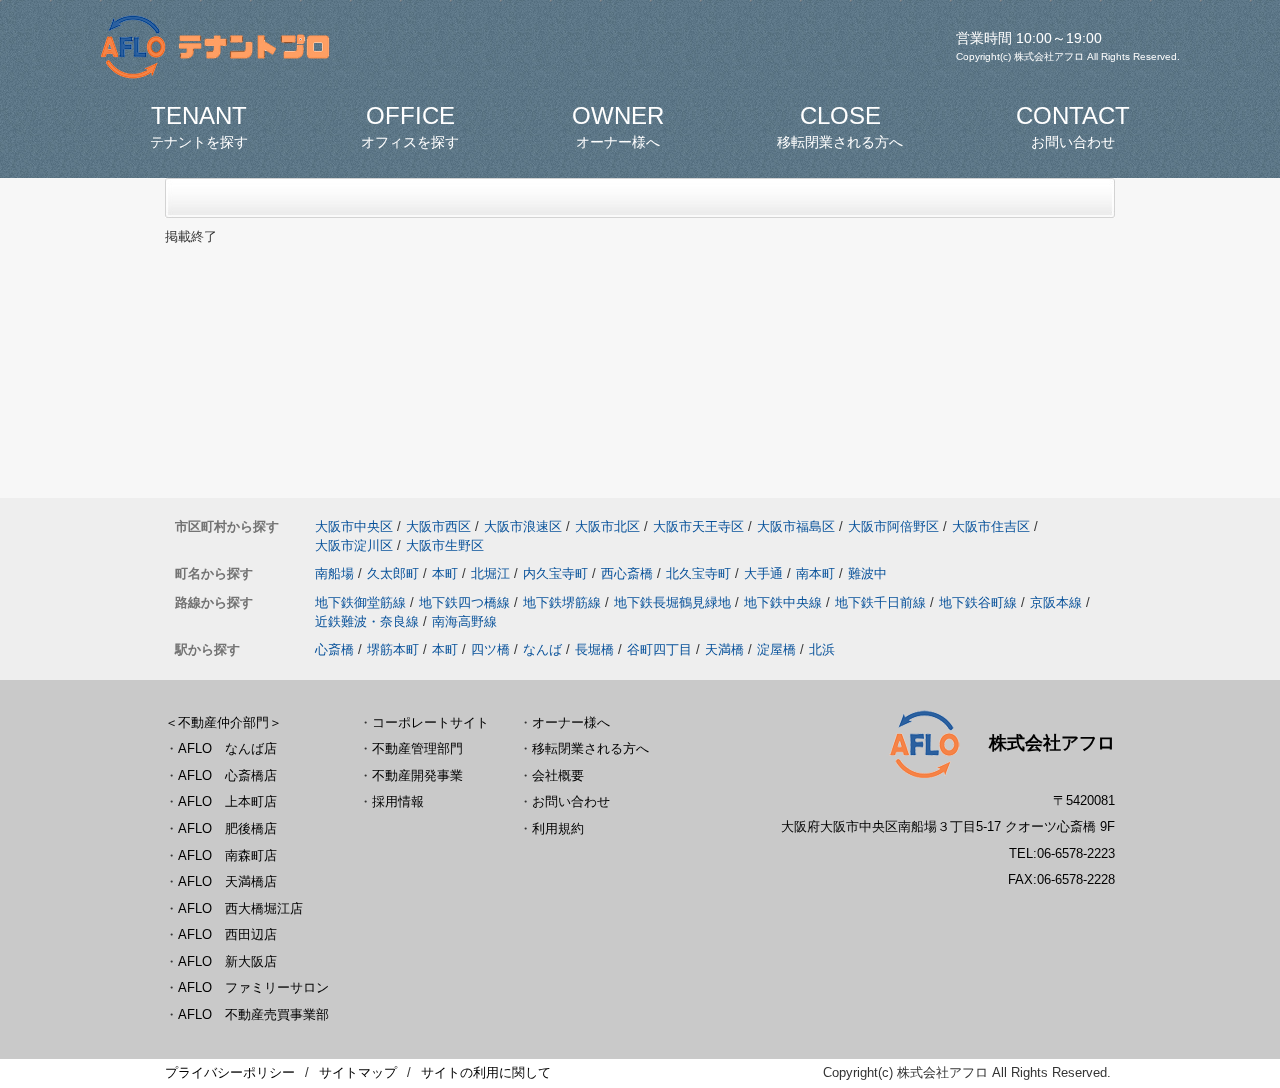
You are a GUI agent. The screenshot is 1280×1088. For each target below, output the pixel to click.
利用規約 (558, 828)
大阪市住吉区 (991, 526)
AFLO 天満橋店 (227, 881)
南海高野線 (464, 621)
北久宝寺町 (698, 573)
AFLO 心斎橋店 (227, 775)
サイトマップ (358, 1072)
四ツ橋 (490, 649)
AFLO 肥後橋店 (227, 828)
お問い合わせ (571, 801)
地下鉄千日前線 (880, 602)
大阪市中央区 (354, 526)
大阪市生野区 (445, 545)
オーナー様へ (571, 722)
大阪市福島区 (796, 526)
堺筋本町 (393, 649)
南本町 (815, 573)
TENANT (199, 126)
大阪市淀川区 (354, 545)
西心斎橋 (627, 573)
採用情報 (398, 801)
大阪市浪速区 (523, 526)
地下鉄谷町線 (978, 602)
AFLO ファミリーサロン (253, 987)
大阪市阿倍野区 (893, 526)
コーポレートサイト (430, 722)
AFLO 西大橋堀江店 (240, 908)
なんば (542, 649)
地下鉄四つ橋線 (464, 602)
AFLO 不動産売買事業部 (253, 1014)
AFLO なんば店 (227, 748)
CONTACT (1073, 126)
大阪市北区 (607, 526)
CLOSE (840, 126)
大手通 (763, 573)
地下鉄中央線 (783, 602)
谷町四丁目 (659, 649)
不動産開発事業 (417, 775)
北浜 (822, 649)
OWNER (618, 126)
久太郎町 (393, 573)
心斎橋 (334, 649)
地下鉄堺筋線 (562, 602)
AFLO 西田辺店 (227, 934)
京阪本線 (1056, 602)
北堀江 (490, 573)
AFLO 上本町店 (227, 801)
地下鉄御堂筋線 (360, 602)
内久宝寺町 (555, 573)
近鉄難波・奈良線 (367, 621)
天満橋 (724, 649)
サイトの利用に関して (486, 1072)
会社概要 (558, 775)
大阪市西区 (438, 526)
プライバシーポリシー (230, 1072)
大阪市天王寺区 (698, 526)
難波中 (867, 573)
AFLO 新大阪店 (227, 961)
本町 (445, 573)
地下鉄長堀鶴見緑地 (672, 602)
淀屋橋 (776, 649)
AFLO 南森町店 (227, 855)
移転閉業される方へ (590, 748)
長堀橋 (594, 649)
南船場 (334, 573)
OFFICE (410, 126)
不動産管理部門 (417, 748)
